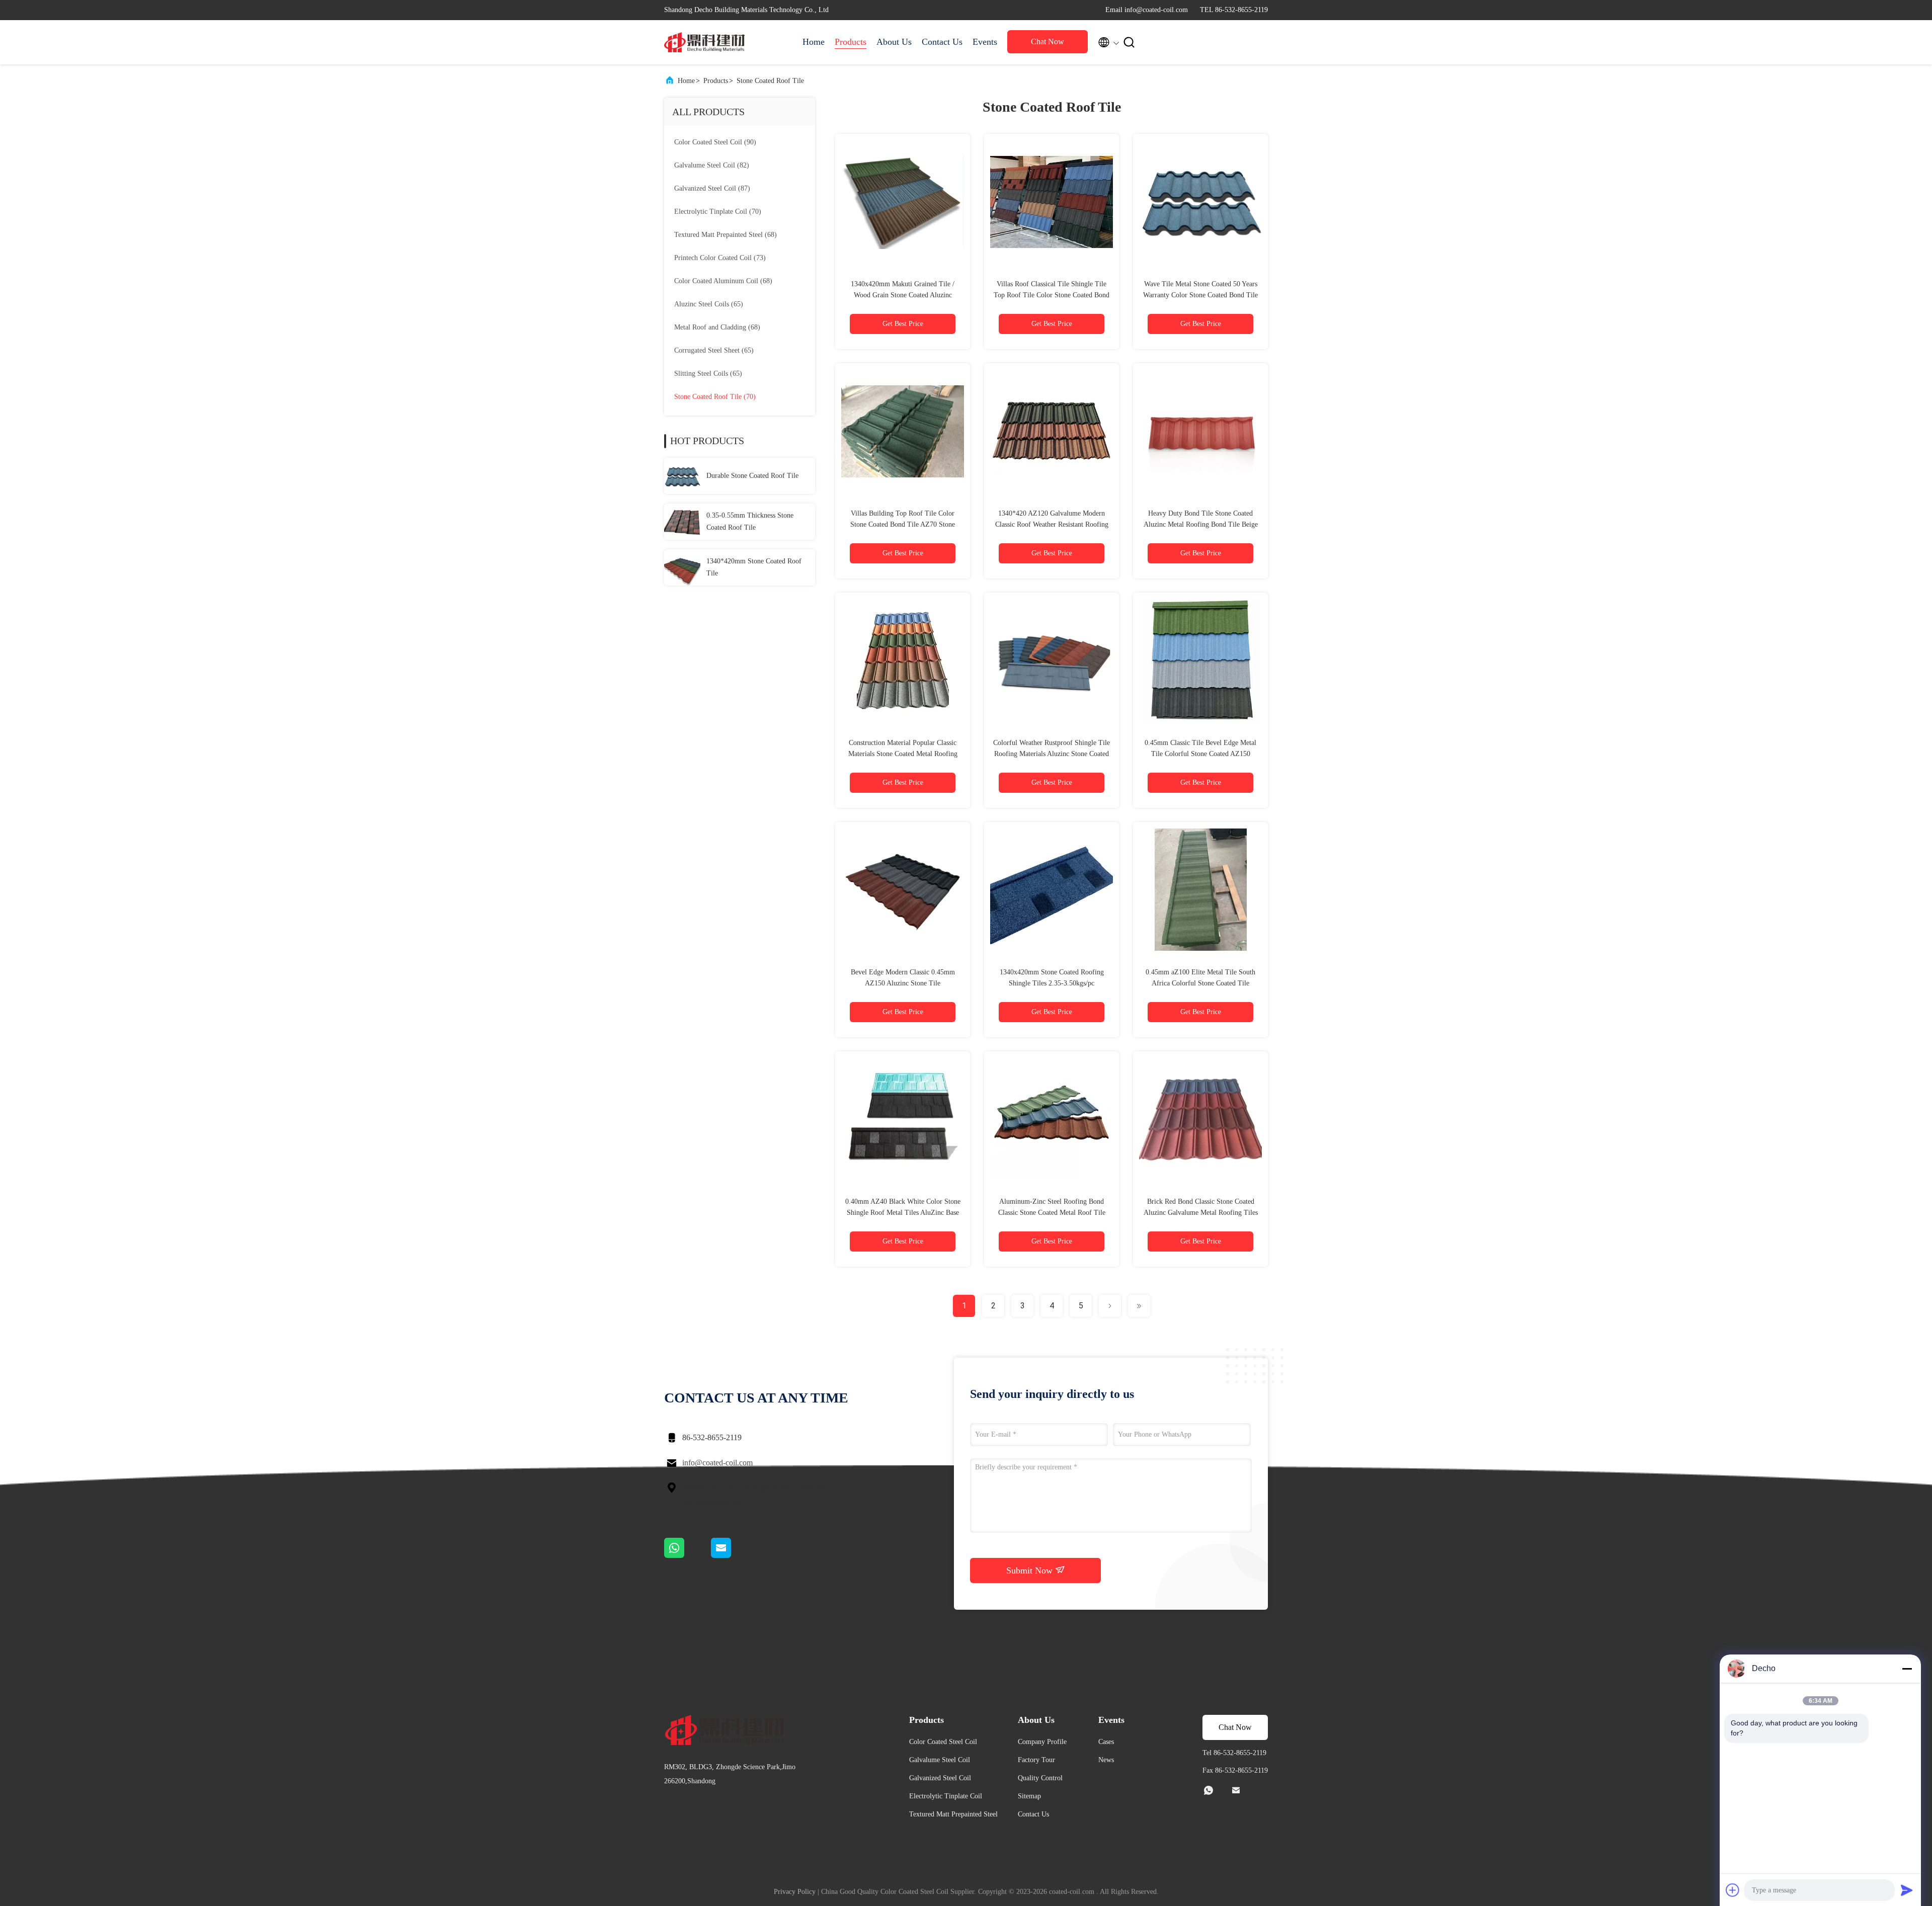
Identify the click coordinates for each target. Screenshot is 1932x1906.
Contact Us (942, 42)
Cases (1106, 1742)
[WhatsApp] (688, 1555)
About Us (894, 42)
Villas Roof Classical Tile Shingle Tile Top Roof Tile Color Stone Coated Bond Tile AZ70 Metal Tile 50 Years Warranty (1052, 295)
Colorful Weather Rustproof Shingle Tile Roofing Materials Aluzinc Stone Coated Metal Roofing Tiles (1052, 754)
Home (814, 42)
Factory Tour (1036, 1760)
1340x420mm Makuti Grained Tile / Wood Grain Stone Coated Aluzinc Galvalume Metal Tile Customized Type (903, 295)
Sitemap (1029, 1796)
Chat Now (1048, 42)
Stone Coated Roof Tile (770, 81)
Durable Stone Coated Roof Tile (752, 476)
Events (985, 42)
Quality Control (1040, 1778)
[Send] (1907, 1890)
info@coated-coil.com (717, 1463)
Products (851, 42)
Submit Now (1031, 1570)
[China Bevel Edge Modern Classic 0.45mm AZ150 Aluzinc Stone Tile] (903, 889)
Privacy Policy (795, 1892)
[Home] (704, 42)
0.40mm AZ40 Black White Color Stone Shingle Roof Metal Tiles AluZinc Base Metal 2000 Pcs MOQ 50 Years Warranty (903, 1213)
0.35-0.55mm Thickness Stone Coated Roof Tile (750, 521)
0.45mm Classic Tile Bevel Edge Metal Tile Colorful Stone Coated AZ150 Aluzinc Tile (1200, 754)
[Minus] (1907, 1669)
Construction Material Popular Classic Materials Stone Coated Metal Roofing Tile (903, 754)
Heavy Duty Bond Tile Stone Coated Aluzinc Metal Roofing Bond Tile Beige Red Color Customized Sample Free (1201, 524)
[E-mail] (734, 1555)
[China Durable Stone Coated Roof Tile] (682, 476)
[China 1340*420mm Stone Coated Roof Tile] (682, 567)
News (1106, 1760)
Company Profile (1042, 1742)
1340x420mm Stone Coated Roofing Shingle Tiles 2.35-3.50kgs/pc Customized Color (1052, 983)
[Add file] (1733, 1890)
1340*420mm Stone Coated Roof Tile (754, 567)
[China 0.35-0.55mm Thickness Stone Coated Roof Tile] (682, 522)
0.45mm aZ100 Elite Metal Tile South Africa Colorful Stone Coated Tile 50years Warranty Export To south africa (1201, 983)
